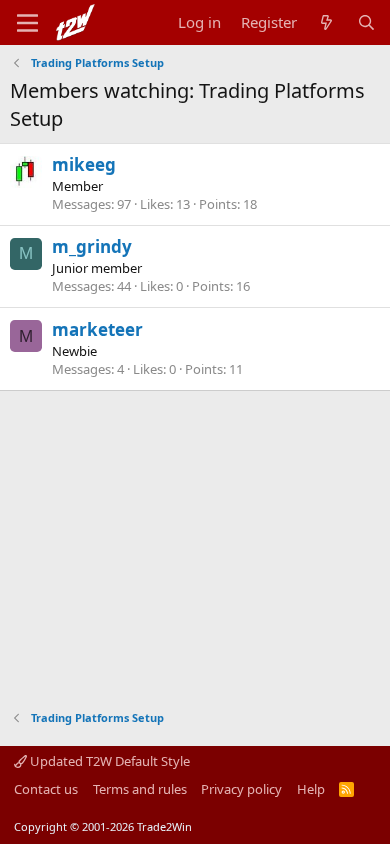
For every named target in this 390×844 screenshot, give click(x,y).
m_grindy (92, 246)
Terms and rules (140, 789)
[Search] (366, 22)
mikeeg (84, 164)
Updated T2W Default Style (108, 761)
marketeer (97, 329)
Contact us (46, 789)
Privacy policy (241, 789)
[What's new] (326, 22)
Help (311, 789)
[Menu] (27, 23)
